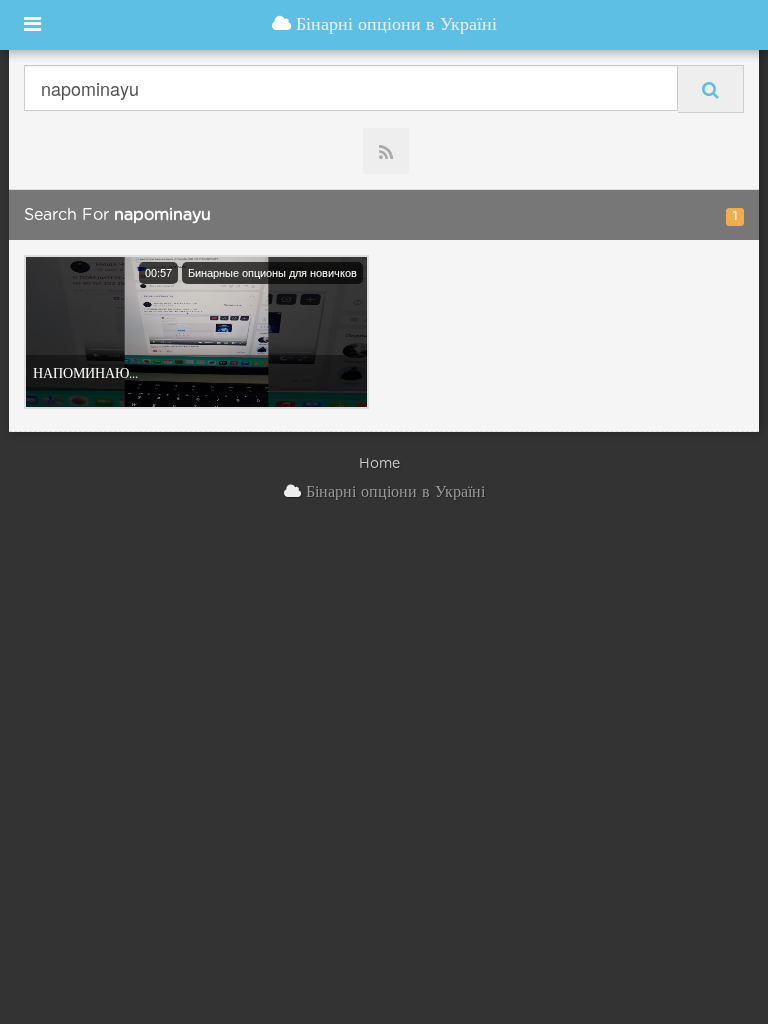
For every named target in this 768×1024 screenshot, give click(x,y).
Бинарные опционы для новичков (272, 272)
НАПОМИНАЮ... (85, 374)
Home (379, 464)
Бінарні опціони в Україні (394, 25)
